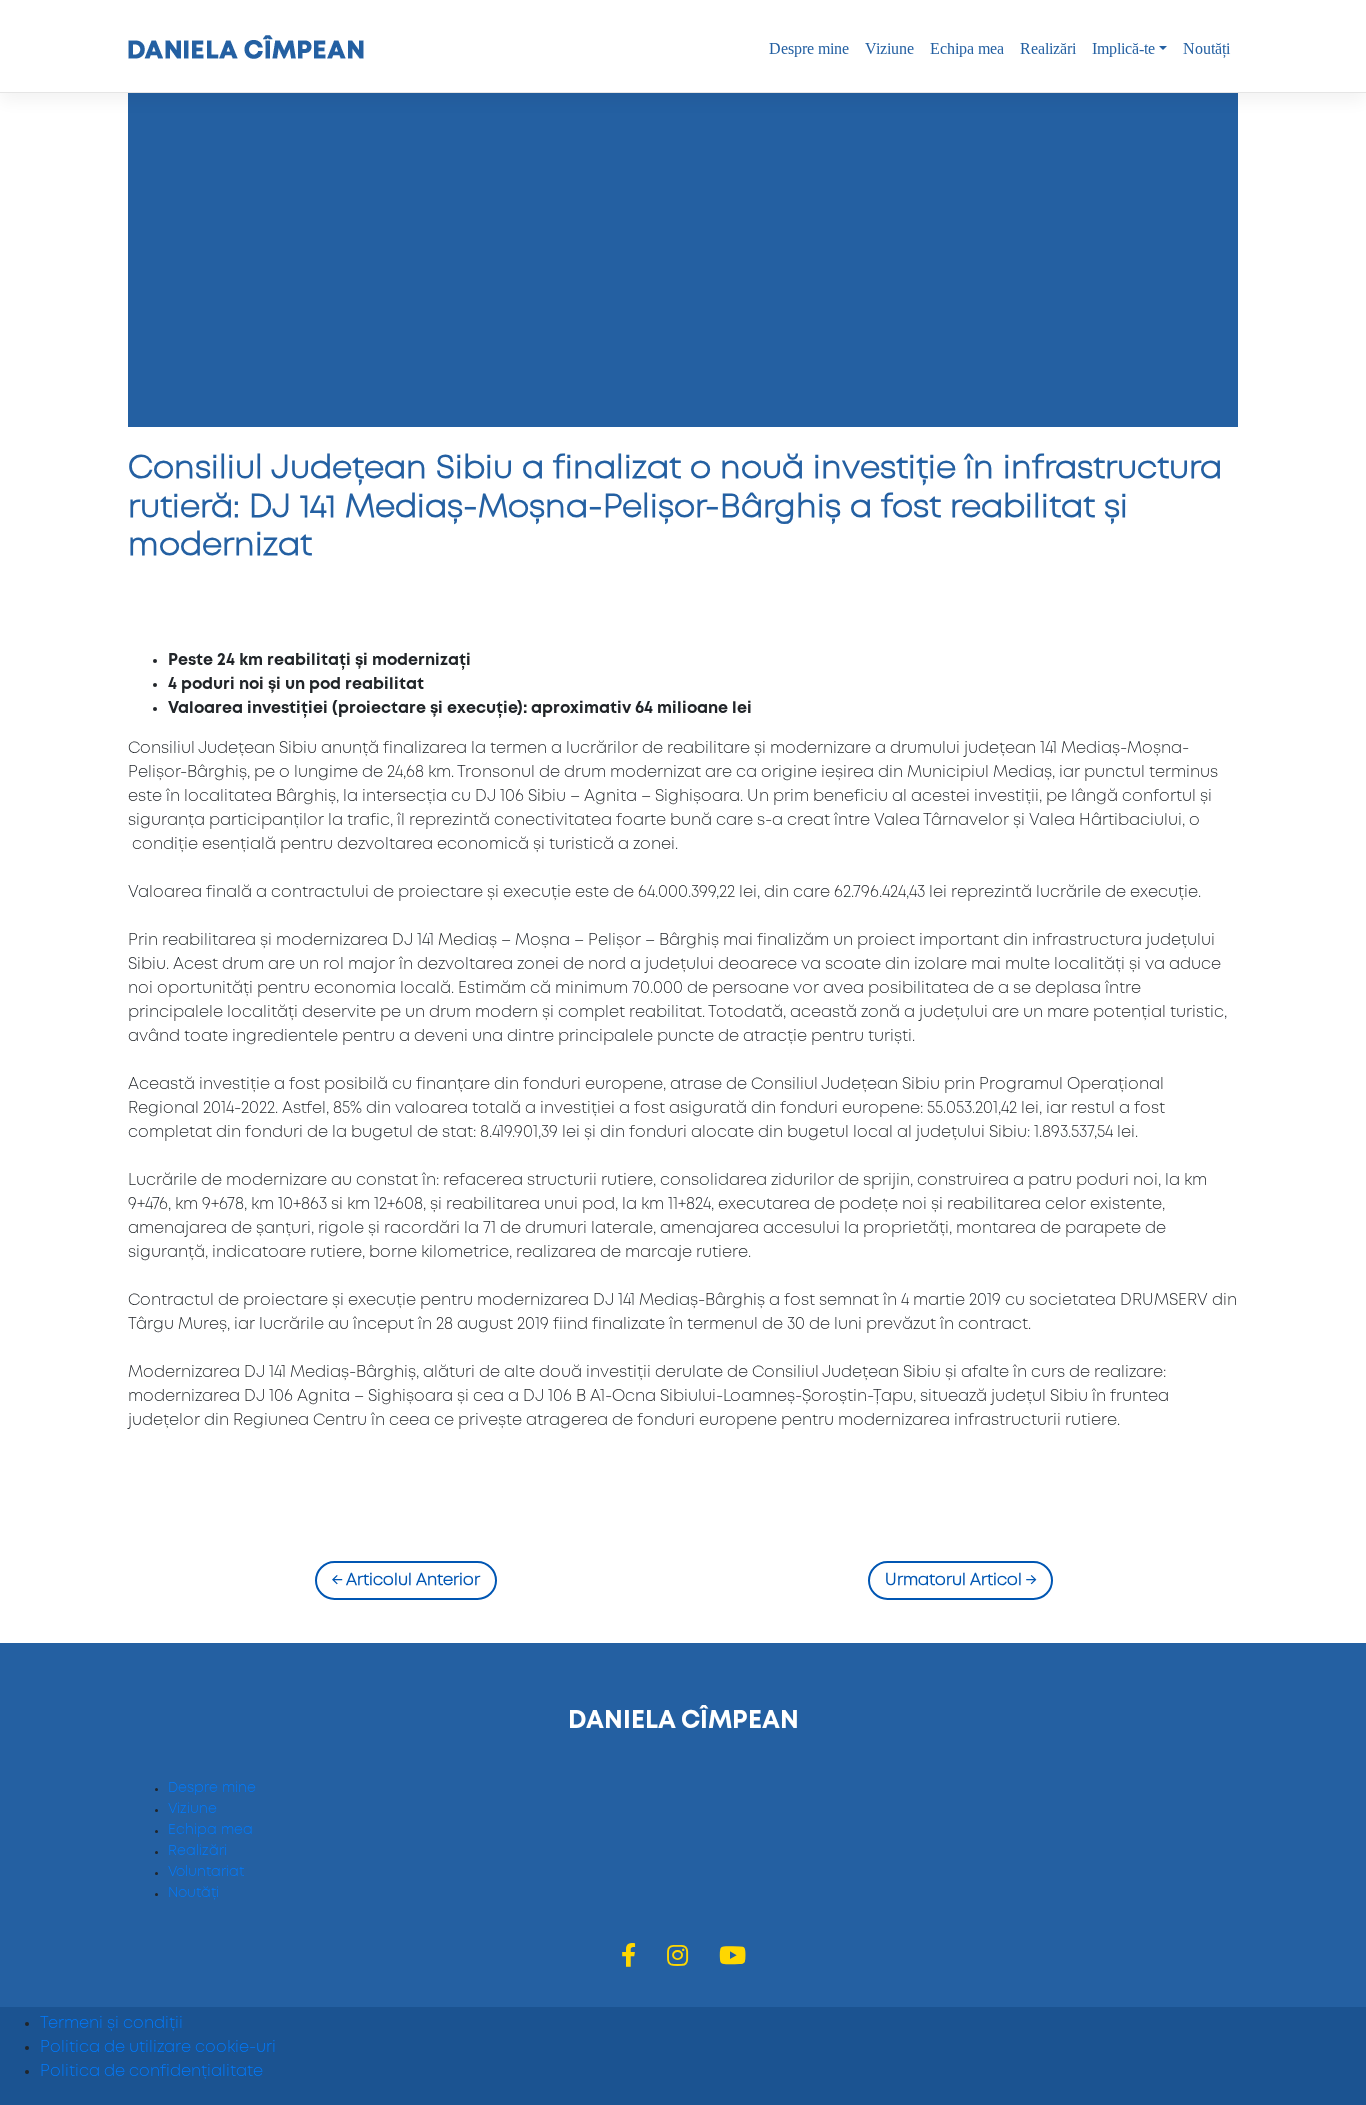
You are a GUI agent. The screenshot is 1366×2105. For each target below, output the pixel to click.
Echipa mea (967, 48)
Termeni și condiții (111, 2023)
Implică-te (1123, 48)
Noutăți (1206, 48)
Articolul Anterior (406, 1580)
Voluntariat (206, 1872)
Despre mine (809, 48)
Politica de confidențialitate (151, 2071)
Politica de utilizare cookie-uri (158, 2047)
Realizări (1048, 48)
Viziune (889, 48)
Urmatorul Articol (960, 1580)
